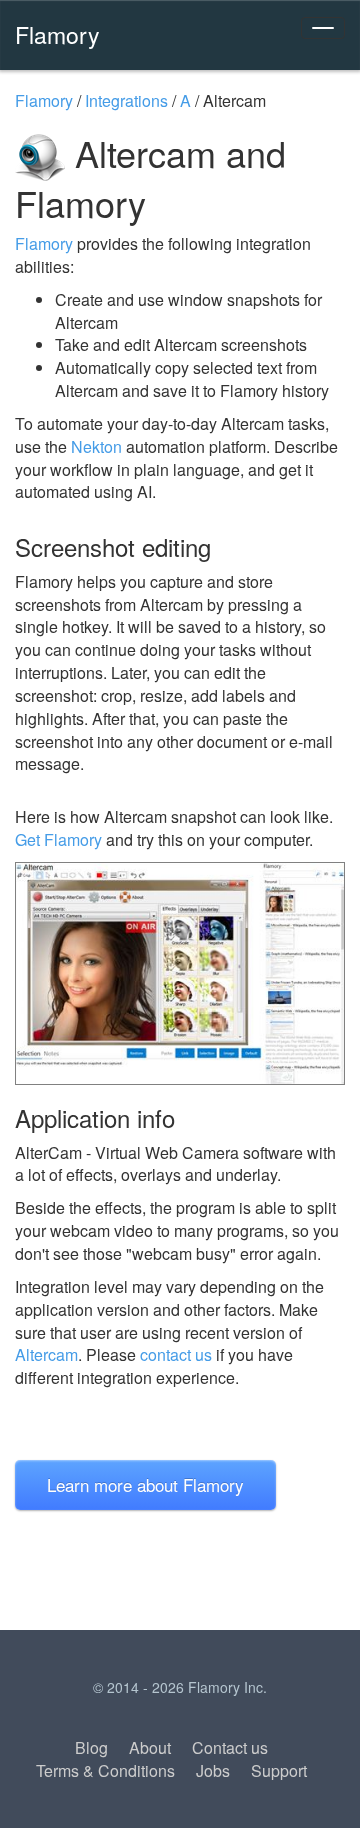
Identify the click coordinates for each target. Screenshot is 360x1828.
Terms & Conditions (105, 1770)
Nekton (96, 446)
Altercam (46, 1354)
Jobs (213, 1770)
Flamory (57, 34)
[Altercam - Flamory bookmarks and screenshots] (180, 973)
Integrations (126, 100)
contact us (176, 1354)
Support (279, 1770)
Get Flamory (58, 839)
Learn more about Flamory (145, 1484)
